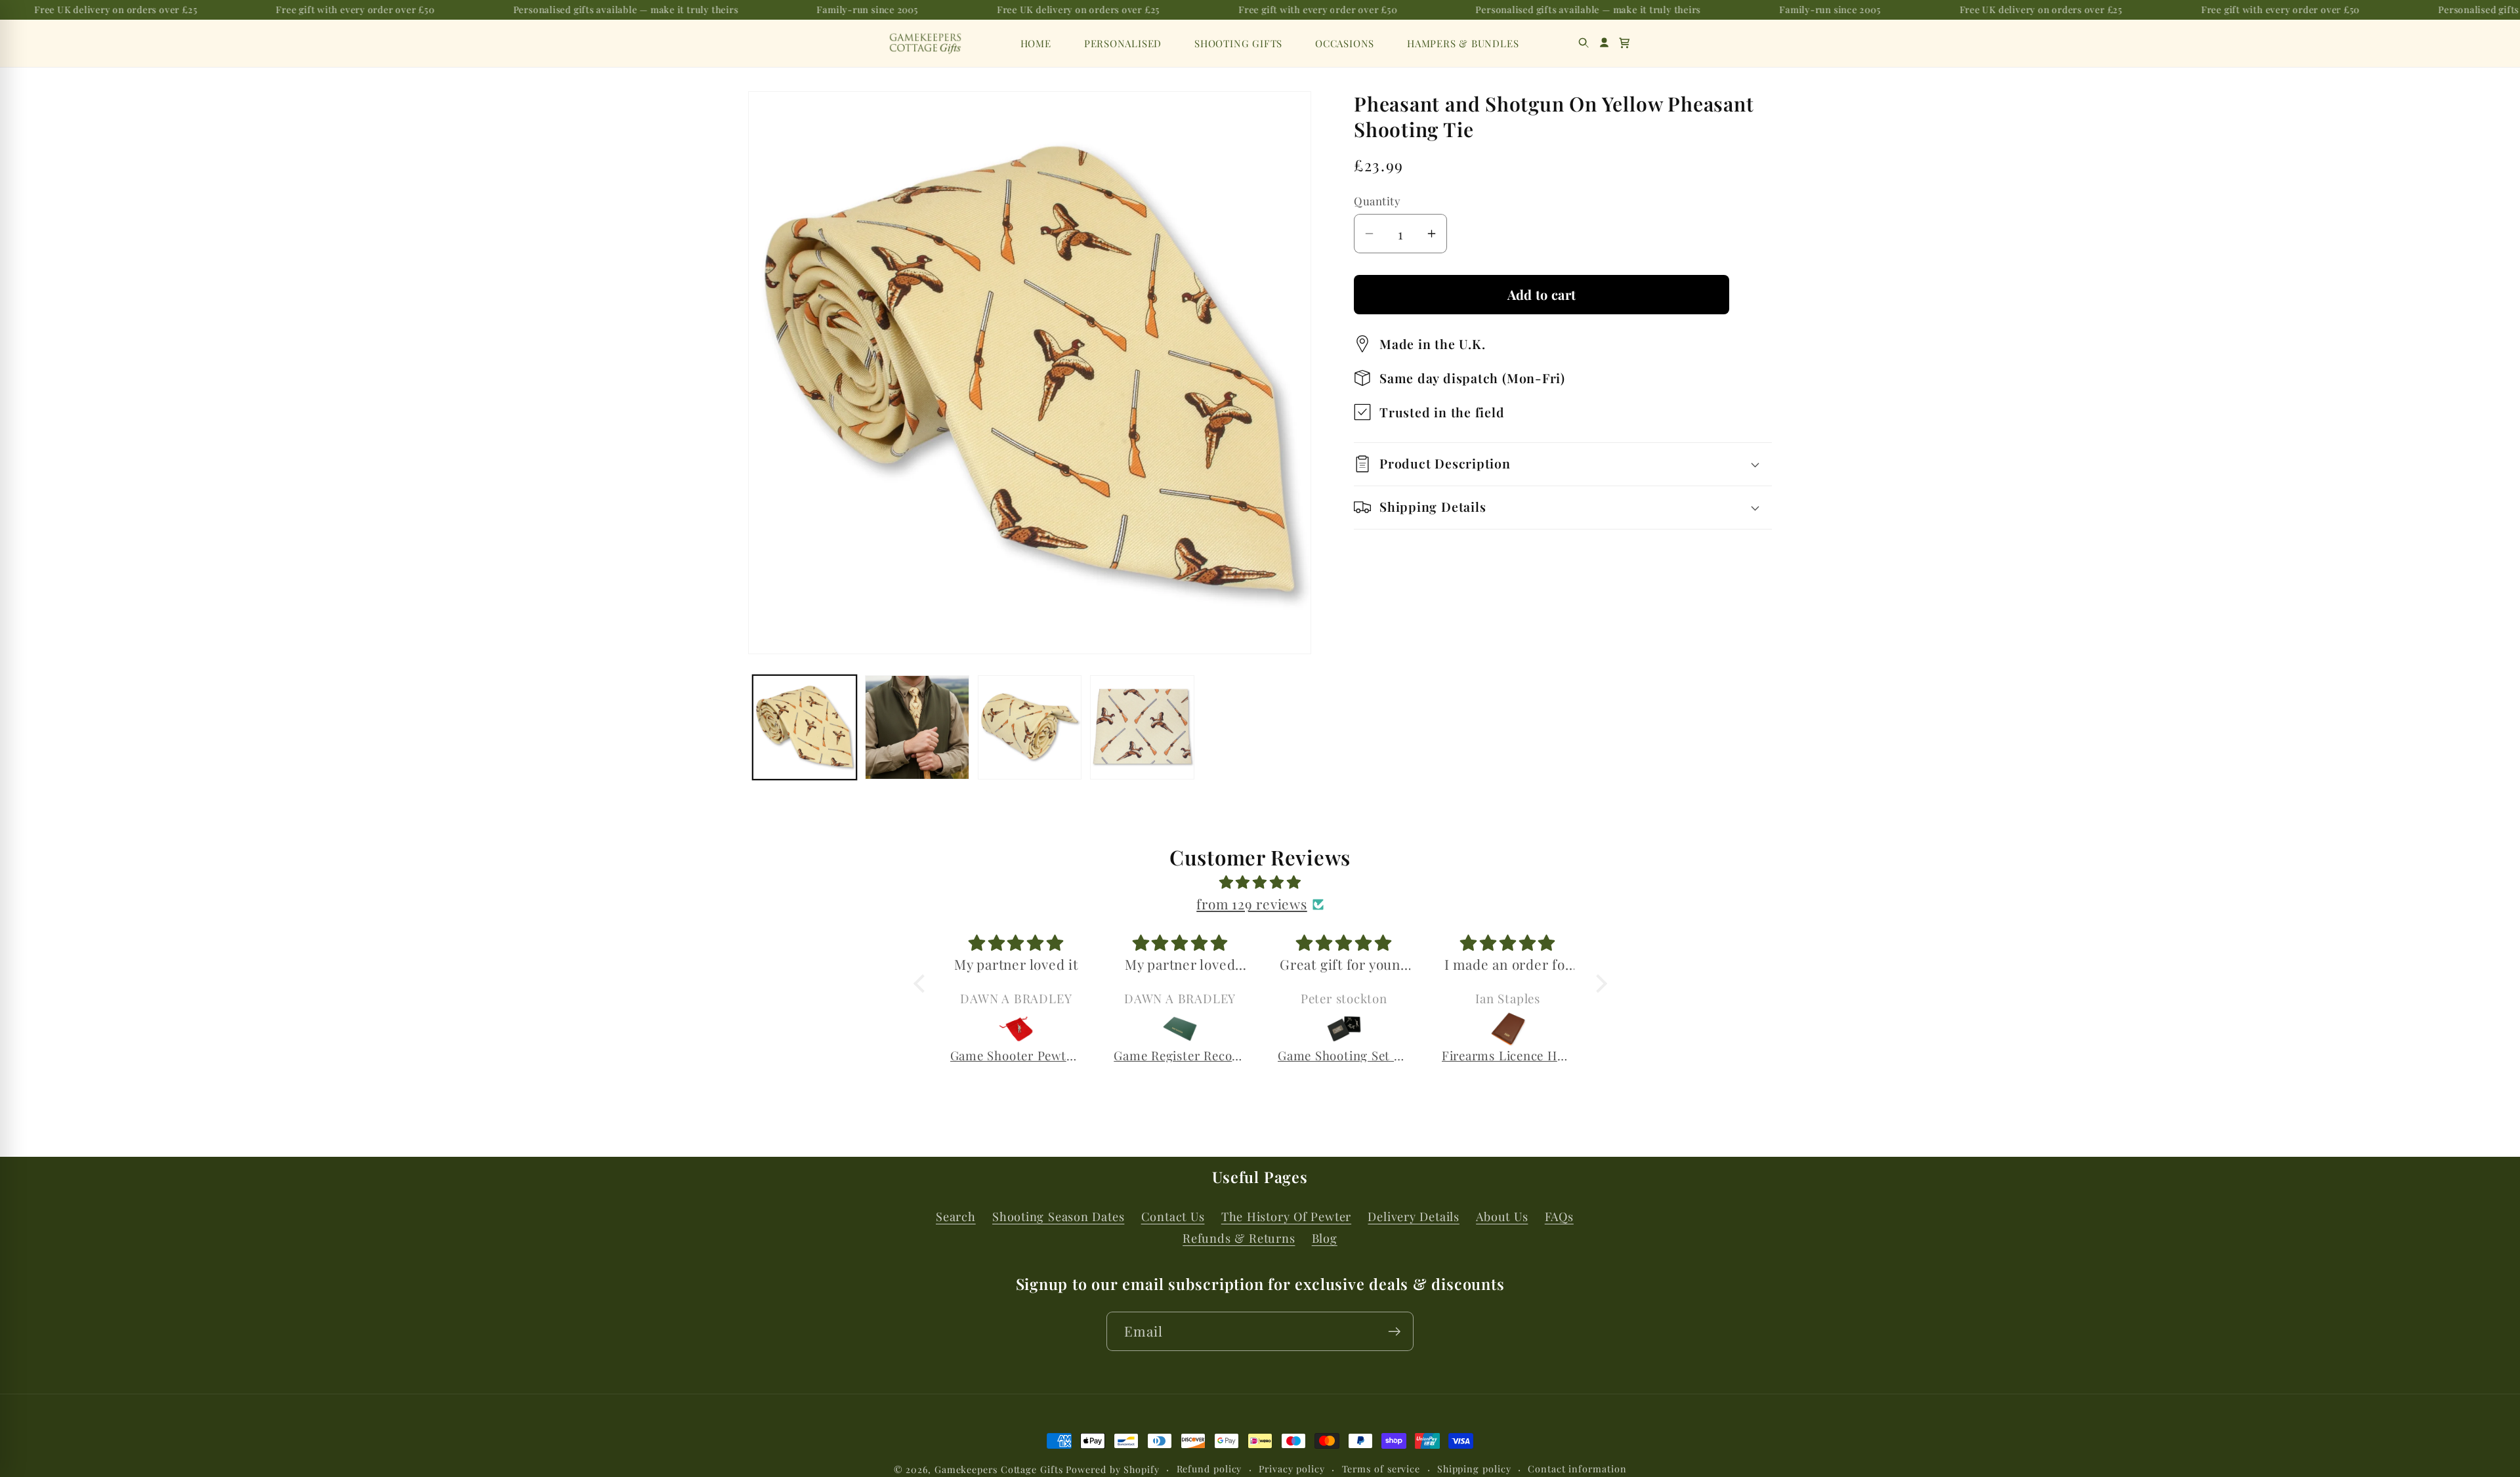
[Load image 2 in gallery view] (917, 727)
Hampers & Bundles (1463, 43)
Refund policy (1209, 1469)
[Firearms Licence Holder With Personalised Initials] (1356, 1029)
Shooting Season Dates (1058, 1216)
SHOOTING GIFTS (1238, 43)
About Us (1502, 1216)
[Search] (1584, 43)
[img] (1260, 882)
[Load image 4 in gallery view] (1142, 727)
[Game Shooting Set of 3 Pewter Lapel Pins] (1193, 1029)
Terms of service (1381, 1469)
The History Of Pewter (1286, 1216)
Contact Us (1173, 1216)
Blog (1325, 1238)
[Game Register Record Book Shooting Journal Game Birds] (1029, 1029)
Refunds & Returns (1239, 1238)
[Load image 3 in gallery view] (1030, 727)
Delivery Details (1413, 1216)
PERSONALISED (1123, 43)
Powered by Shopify (1112, 1469)
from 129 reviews (1251, 904)
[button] (1625, 43)
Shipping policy (1474, 1469)
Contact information (1577, 1469)
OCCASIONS (1345, 43)
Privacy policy (1292, 1469)
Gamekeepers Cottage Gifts (999, 1469)
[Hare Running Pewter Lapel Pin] (1521, 1029)
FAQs (1559, 1216)
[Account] (1604, 43)
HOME (1036, 43)
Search (956, 1216)
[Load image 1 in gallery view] (805, 727)
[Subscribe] (1394, 1332)
